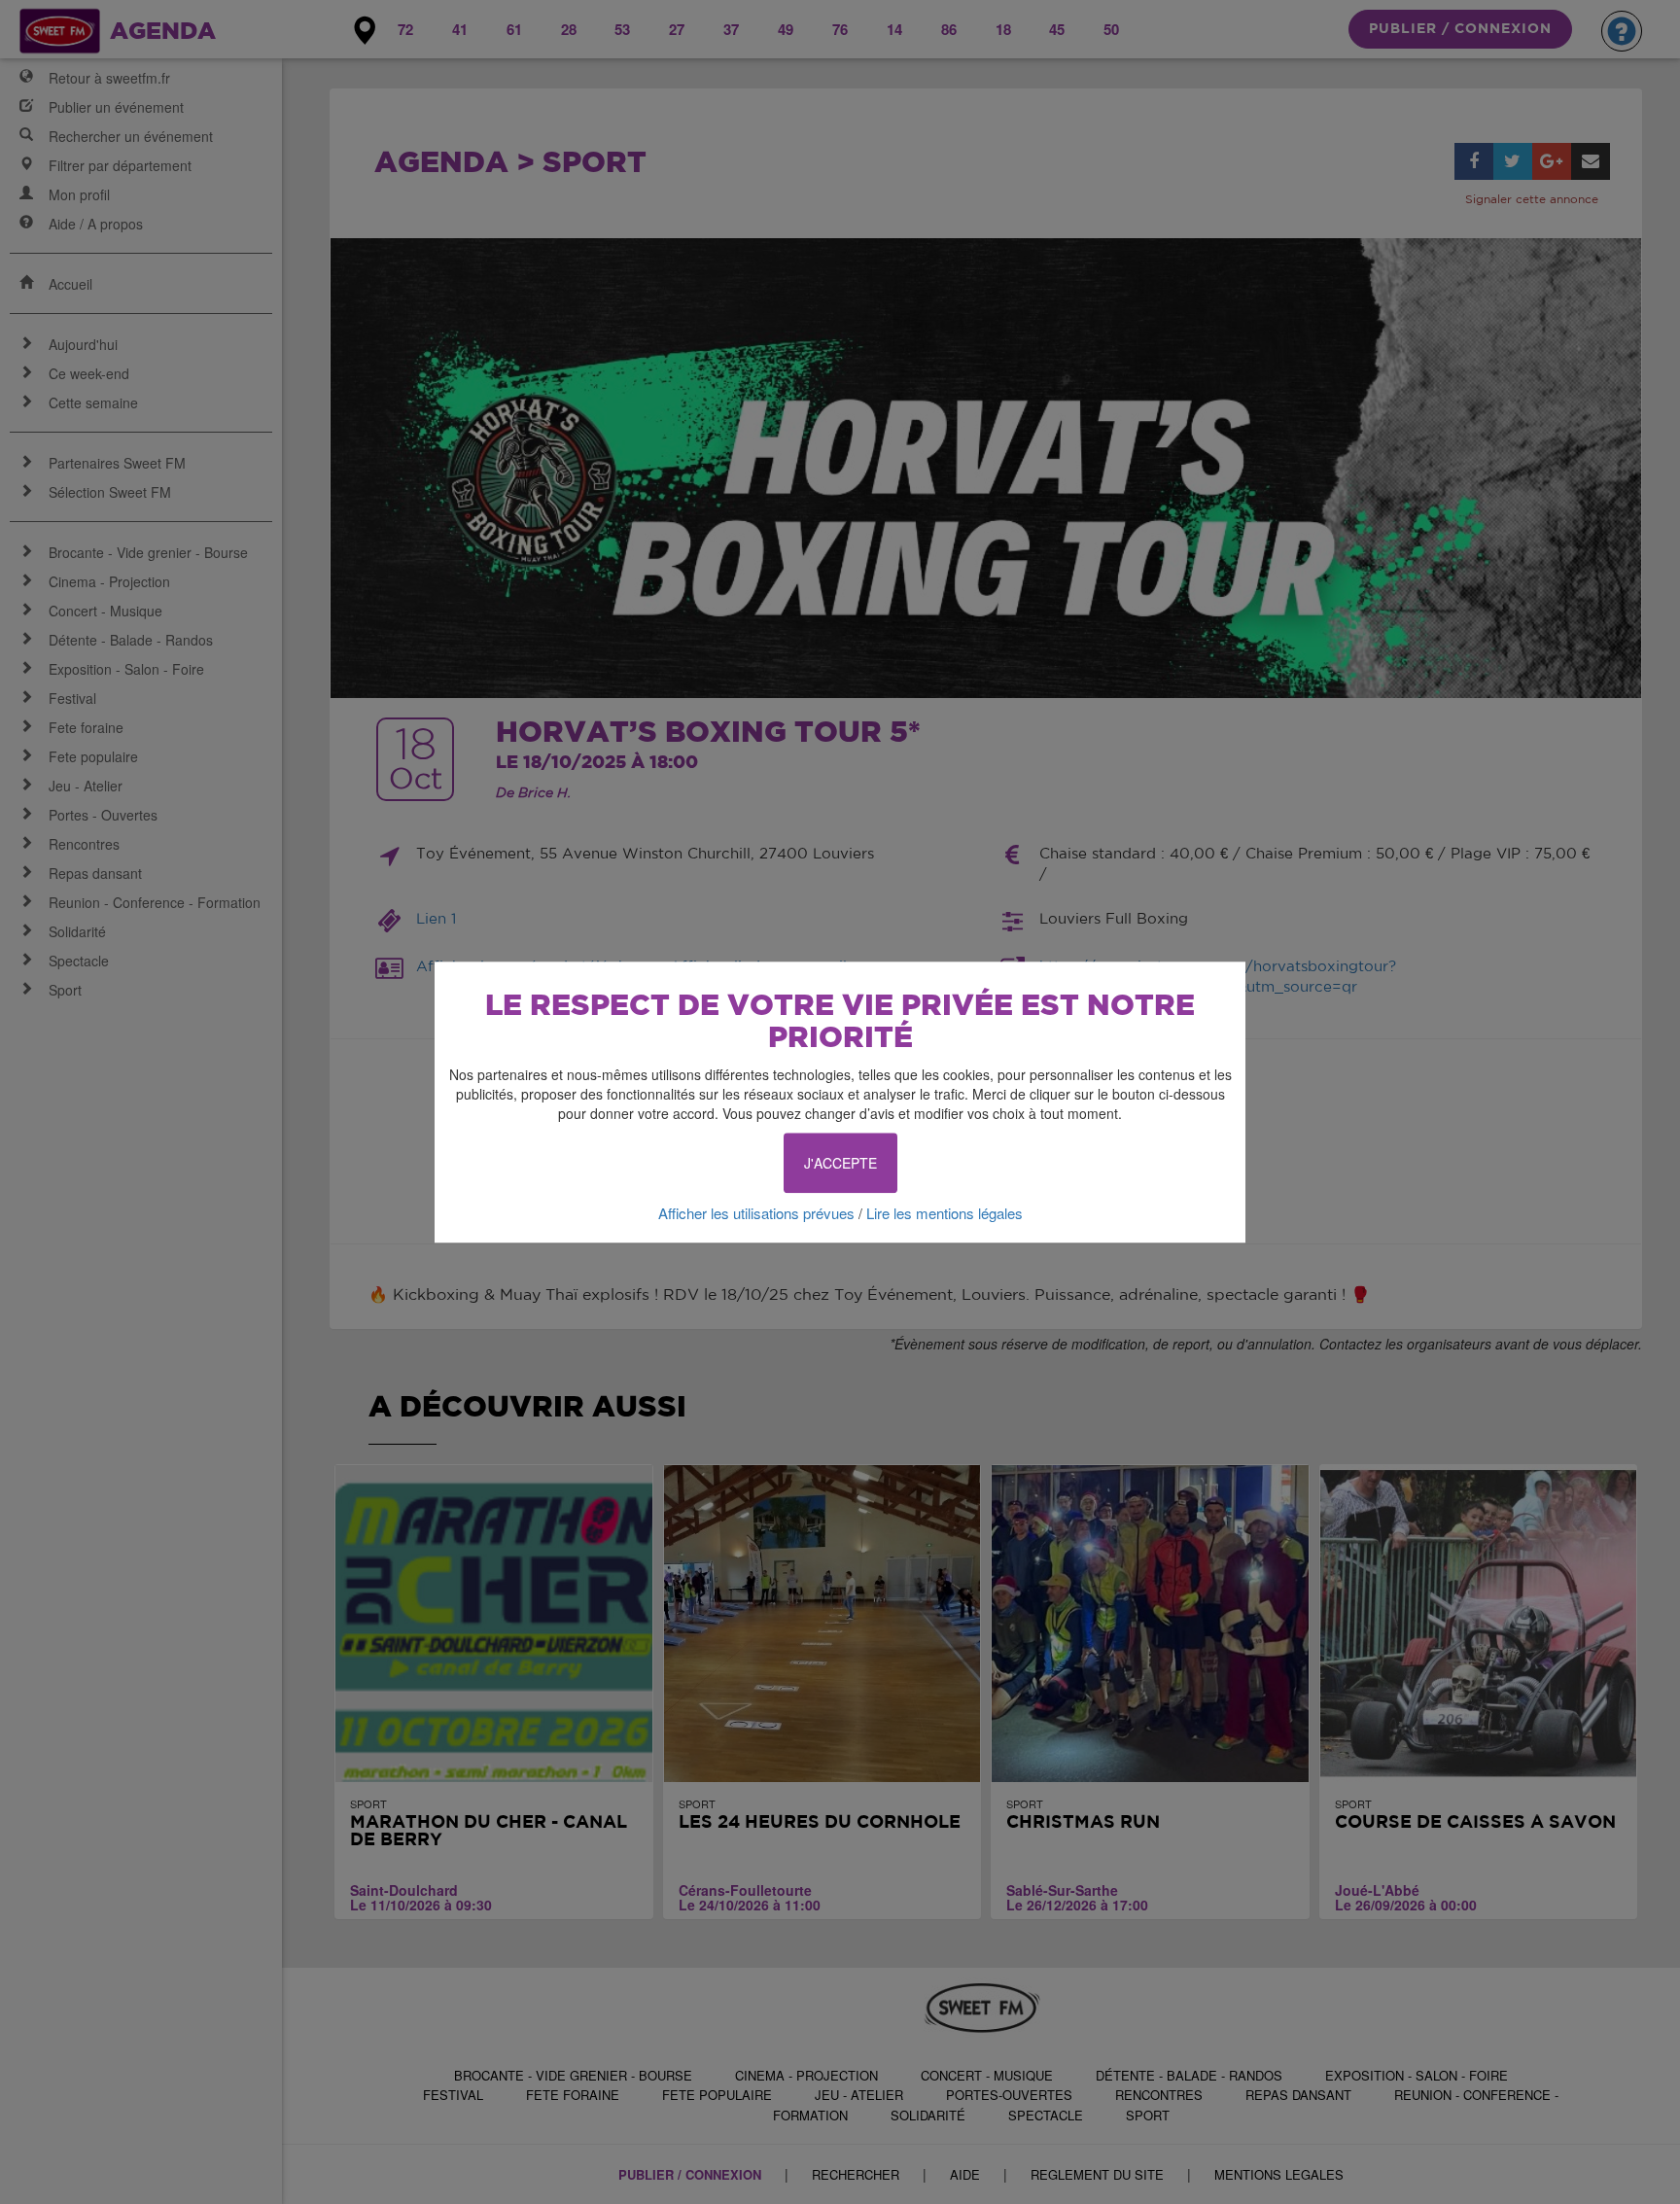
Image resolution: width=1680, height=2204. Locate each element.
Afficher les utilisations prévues (756, 1213)
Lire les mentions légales (945, 1213)
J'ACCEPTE (840, 1163)
